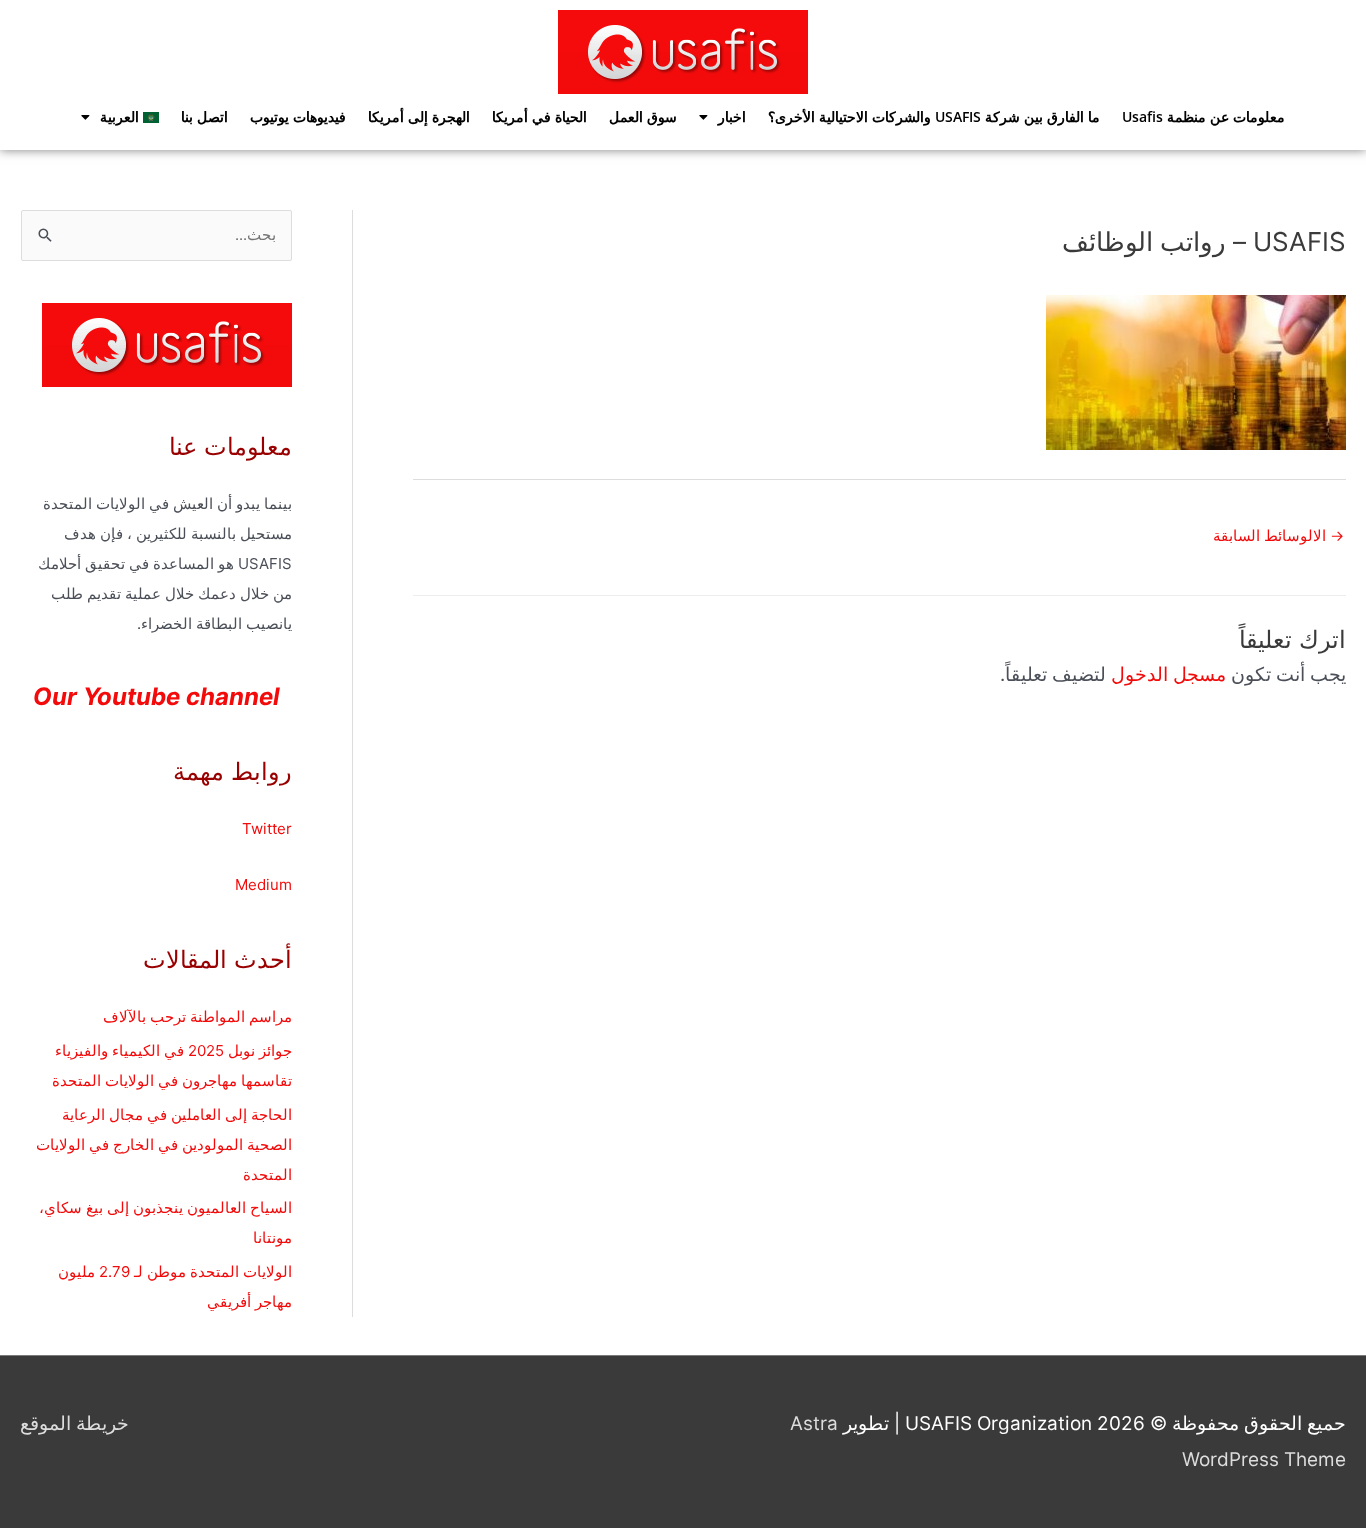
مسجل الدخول (1168, 674)
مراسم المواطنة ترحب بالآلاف (197, 1016)
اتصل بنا (204, 116)
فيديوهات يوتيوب (298, 116)
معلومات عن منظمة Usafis (1203, 116)
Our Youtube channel (156, 696)
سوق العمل (643, 116)
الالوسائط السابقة (1278, 535)
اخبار (732, 116)
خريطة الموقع (74, 1423)
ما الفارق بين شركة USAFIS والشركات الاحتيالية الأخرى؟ (934, 116)
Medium (263, 884)
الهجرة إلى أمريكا (419, 116)
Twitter (267, 828)
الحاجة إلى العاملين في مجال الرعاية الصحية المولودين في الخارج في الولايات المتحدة (164, 1144)
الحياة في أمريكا (539, 116)
